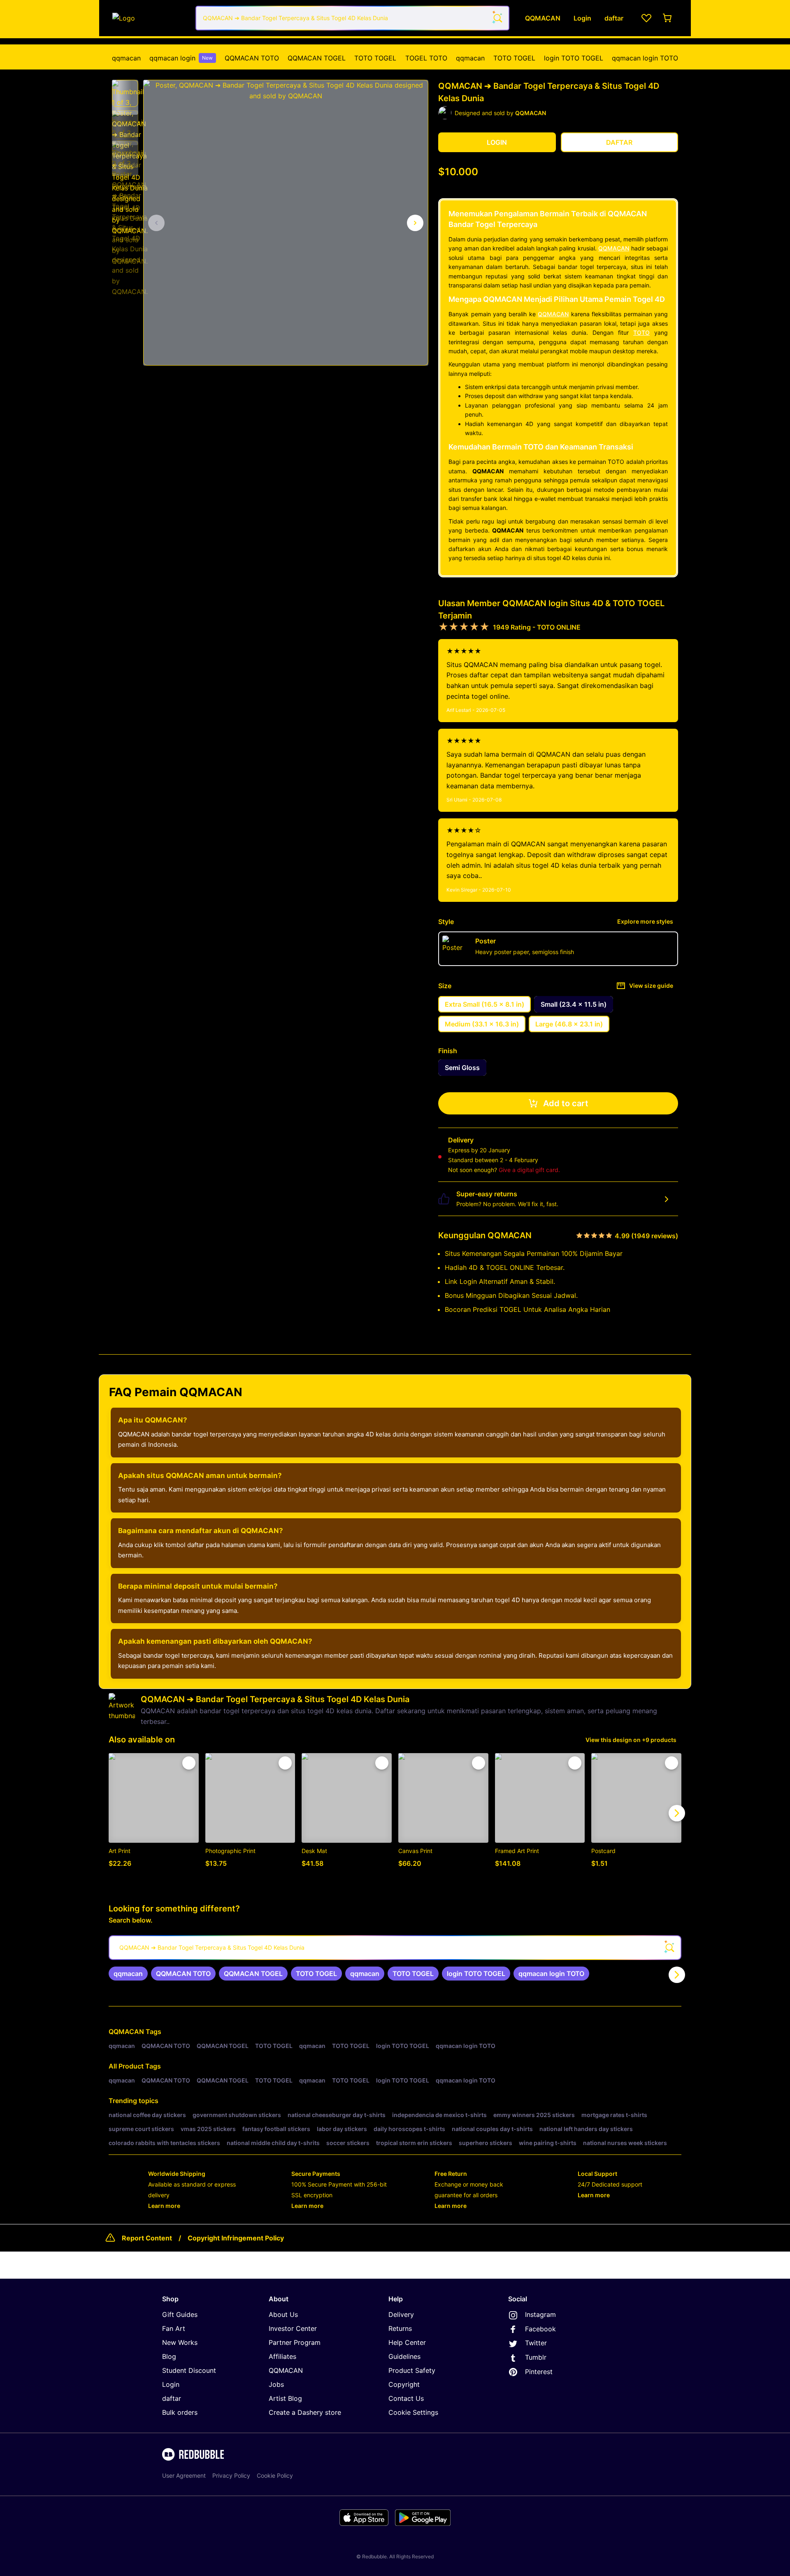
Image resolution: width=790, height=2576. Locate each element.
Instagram (540, 2314)
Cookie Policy (275, 2475)
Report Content (147, 2238)
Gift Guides (180, 2314)
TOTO (641, 332)
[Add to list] (189, 1763)
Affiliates (282, 2356)
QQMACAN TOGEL (317, 58)
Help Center (407, 2342)
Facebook (540, 2329)
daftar (172, 2398)
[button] (125, 93)
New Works (180, 2342)
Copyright (404, 2384)
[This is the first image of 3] (156, 223)
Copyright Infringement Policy (236, 2238)
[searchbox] (395, 1948)
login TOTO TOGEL (574, 58)
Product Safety (412, 2370)
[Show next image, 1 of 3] (415, 223)
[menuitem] (126, 58)
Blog (169, 2356)
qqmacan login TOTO (645, 58)
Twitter (536, 2343)
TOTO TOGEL (375, 58)
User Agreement (184, 2475)
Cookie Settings (413, 2412)
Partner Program (295, 2342)
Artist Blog (285, 2398)
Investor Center (293, 2328)
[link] (128, 1974)
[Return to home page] (149, 18)
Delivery (401, 2314)
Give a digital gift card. (529, 1170)
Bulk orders (180, 2412)
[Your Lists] (646, 18)
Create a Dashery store (305, 2412)
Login (171, 2384)
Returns (400, 2328)
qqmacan (126, 58)
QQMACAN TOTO (252, 58)
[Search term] (497, 18)
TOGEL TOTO (426, 58)
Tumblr (536, 2357)
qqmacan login (181, 58)
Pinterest (539, 2372)
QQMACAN (614, 248)
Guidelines (404, 2356)
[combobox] (352, 18)
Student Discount (189, 2370)
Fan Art (174, 2328)
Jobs (276, 2384)
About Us (283, 2314)
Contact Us (406, 2398)
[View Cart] (668, 18)
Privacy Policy (231, 2475)
